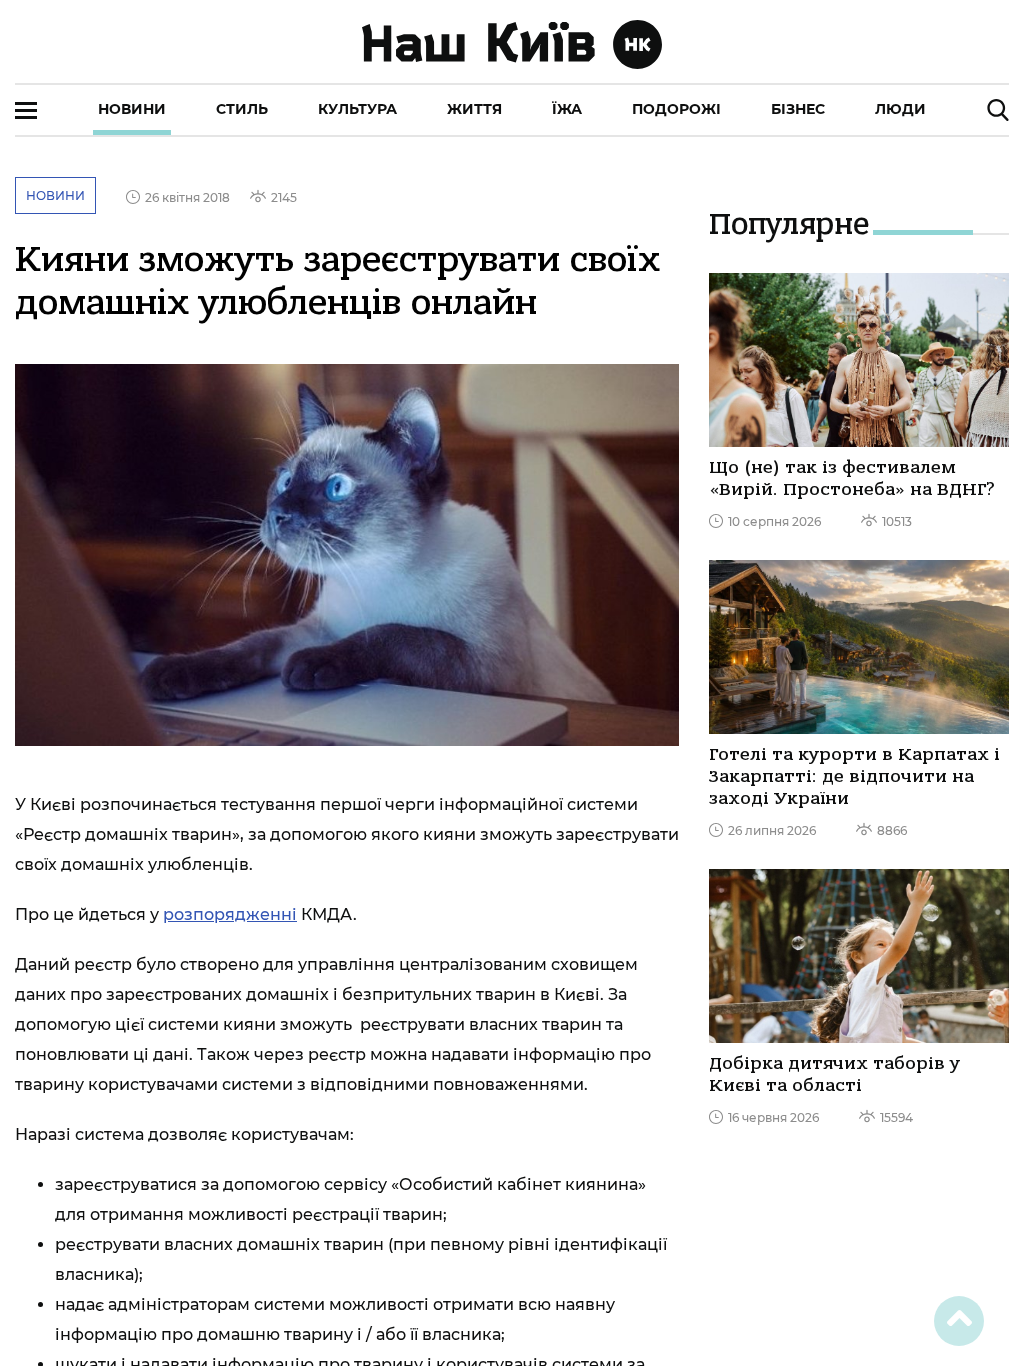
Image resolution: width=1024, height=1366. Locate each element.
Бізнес (798, 109)
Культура (357, 109)
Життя (474, 109)
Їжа (567, 109)
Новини (132, 109)
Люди (900, 109)
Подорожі (676, 109)
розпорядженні (230, 914)
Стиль (242, 109)
